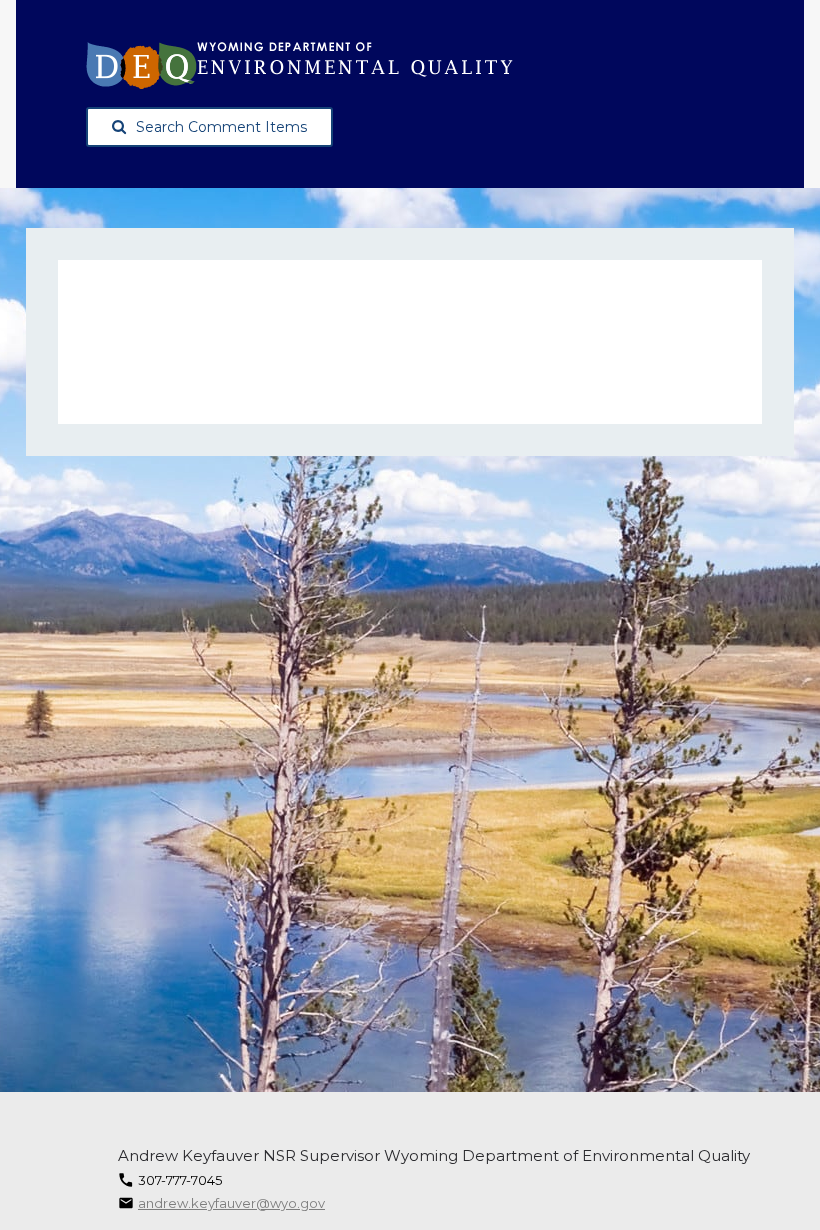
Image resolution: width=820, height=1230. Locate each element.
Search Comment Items (221, 127)
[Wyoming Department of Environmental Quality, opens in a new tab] (299, 65)
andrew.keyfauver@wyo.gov (231, 1203)
